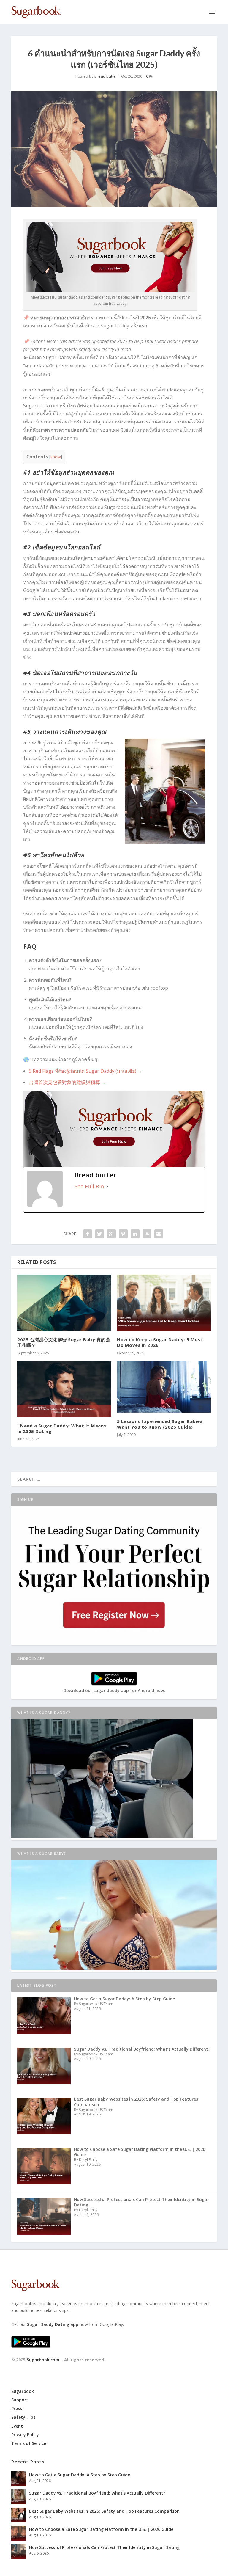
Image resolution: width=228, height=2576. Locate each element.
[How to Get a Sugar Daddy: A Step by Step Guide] (19, 2479)
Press (17, 2408)
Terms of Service (29, 2443)
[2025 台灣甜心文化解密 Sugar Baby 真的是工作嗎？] (64, 1303)
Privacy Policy (25, 2435)
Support (20, 2400)
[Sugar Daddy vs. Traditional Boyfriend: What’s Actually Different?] (19, 2497)
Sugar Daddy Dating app (53, 2324)
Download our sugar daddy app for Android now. (114, 1690)
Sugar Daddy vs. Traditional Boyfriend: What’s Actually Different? (97, 2493)
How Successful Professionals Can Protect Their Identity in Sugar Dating (104, 2547)
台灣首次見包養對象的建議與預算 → (67, 1082)
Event (17, 2426)
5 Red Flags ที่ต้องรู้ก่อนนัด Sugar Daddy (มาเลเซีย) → (85, 1071)
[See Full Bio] (107, 1186)
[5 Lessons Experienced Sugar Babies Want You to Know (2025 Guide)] (164, 1387)
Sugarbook (23, 2391)
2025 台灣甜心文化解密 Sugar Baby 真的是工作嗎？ (64, 1342)
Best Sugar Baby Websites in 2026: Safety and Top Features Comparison (104, 2511)
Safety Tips (23, 2417)
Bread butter (106, 76)
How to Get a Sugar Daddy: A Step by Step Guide (80, 2475)
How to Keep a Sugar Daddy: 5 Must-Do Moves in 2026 (161, 1342)
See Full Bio (89, 1186)
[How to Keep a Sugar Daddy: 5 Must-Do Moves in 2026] (164, 1303)
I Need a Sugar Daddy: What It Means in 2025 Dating (62, 1428)
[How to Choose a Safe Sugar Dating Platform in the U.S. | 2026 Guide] (19, 2533)
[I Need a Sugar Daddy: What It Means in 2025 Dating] (64, 1389)
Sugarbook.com (43, 2360)
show (56, 457)
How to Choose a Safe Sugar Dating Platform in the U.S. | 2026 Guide (101, 2529)
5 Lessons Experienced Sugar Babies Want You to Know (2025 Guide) (160, 1424)
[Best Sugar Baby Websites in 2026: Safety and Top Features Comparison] (19, 2515)
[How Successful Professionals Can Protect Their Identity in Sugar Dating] (19, 2551)
